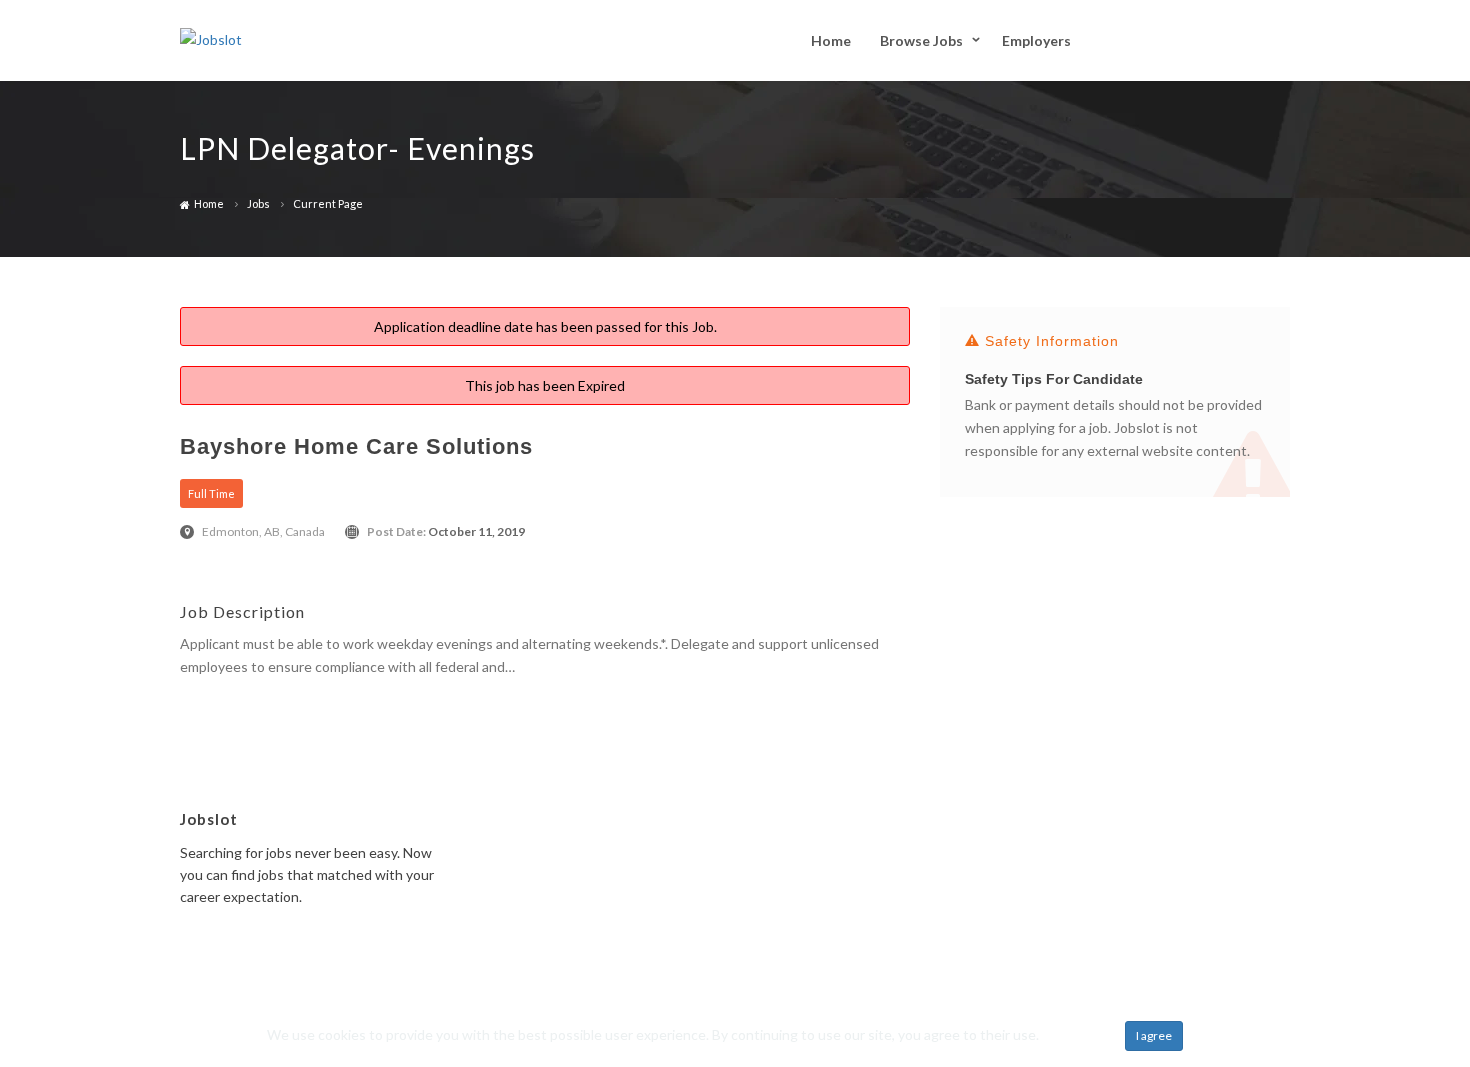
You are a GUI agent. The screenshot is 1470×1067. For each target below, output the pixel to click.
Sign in (1256, 39)
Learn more (1077, 1034)
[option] (1115, 411)
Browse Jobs (921, 40)
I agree (1154, 1035)
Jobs (258, 203)
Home (831, 40)
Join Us (1162, 40)
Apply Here (215, 699)
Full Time (211, 493)
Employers (1036, 40)
